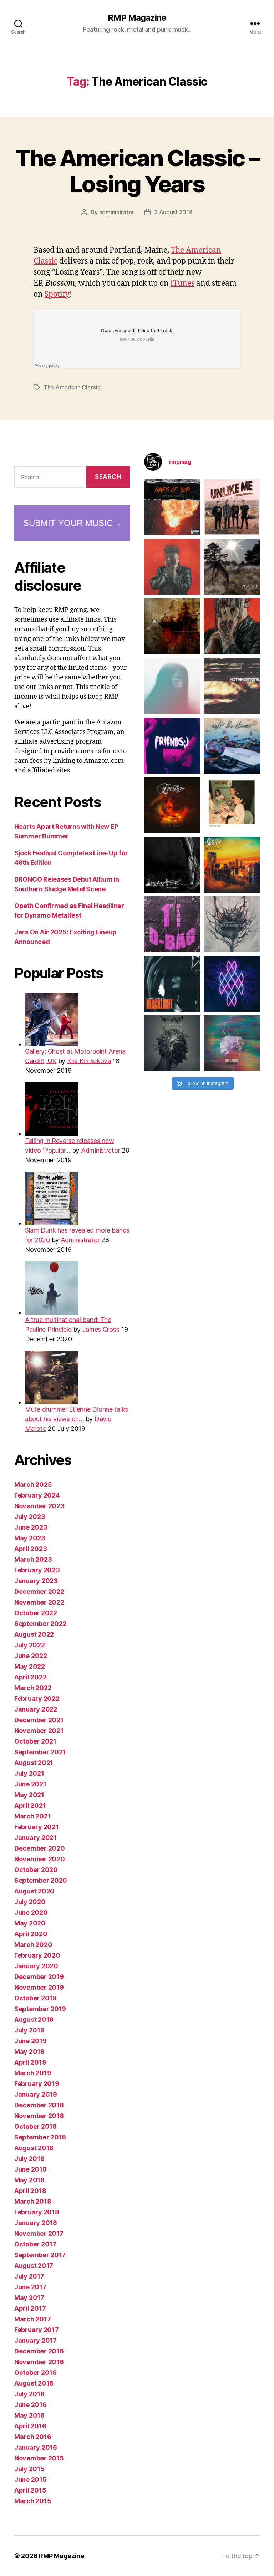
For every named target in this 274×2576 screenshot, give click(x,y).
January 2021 (35, 1838)
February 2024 (37, 1495)
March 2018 (33, 2201)
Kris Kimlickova (89, 1061)
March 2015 (33, 2501)
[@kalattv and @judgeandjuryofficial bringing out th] (172, 567)
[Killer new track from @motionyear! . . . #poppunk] (232, 1043)
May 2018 (29, 2180)
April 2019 (30, 2062)
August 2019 (34, 2019)
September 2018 (40, 2137)
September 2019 (40, 2009)
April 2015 (30, 2490)
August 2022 (34, 1634)
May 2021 (29, 1795)
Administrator (101, 1150)
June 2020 (31, 1912)
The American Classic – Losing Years (137, 171)
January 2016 (36, 2447)
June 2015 (31, 2480)
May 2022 (30, 1666)
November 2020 (40, 1859)
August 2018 (34, 2148)
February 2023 (37, 1570)
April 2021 (30, 1805)
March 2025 (33, 1485)
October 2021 (35, 1741)
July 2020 (30, 1902)
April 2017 (30, 2308)
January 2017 (35, 2340)
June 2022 (31, 1656)
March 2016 (33, 2437)
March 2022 (33, 1688)
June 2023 (31, 1527)
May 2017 (29, 2298)
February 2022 (37, 1698)
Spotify (57, 294)
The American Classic (72, 387)
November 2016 (39, 2362)
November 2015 (39, 2458)
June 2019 (31, 2041)
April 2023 (31, 1549)
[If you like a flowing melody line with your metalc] (232, 984)
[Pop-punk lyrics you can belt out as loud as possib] (232, 626)
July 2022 (30, 1645)
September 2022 (40, 1624)
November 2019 (39, 1987)
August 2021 (34, 1763)
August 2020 (34, 1891)
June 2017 (30, 2287)
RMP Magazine (137, 18)
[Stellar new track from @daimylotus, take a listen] (172, 924)
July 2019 (29, 2030)
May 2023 (30, 1538)
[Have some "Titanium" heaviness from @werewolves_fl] (172, 1043)
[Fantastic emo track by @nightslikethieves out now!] (232, 746)
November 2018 (39, 2116)
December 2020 (40, 1848)
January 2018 (36, 2223)
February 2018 (37, 2212)
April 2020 (31, 1934)
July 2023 (30, 1517)
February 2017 (37, 2330)
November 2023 (39, 1506)
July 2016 (29, 2394)
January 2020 (36, 1966)
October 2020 (36, 1870)
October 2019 (35, 1998)
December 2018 (39, 2105)
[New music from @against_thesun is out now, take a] (232, 567)
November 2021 (39, 1731)
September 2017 (40, 2255)
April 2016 (30, 2426)
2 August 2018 (173, 212)
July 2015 (29, 2469)
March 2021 (32, 1816)
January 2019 (36, 2094)
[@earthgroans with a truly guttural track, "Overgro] (172, 626)
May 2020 (30, 1923)
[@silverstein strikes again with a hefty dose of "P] (172, 686)
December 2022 (39, 1591)
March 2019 (33, 2073)
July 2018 (29, 2159)
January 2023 (36, 1581)
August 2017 (34, 2266)
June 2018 (31, 2169)
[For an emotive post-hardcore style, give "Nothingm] (232, 686)
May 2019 (29, 2052)
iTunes (182, 283)
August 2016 (34, 2383)
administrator (117, 212)
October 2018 (35, 2126)
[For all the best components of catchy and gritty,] (232, 507)
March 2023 (33, 1559)
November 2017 (39, 2233)
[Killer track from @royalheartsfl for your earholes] (172, 865)
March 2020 (33, 1945)
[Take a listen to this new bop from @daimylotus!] (172, 746)
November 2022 (39, 1602)
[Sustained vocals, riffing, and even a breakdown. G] (232, 865)
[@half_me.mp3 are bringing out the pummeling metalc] (172, 984)
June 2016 (31, 2405)
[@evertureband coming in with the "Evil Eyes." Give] (172, 805)
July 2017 (29, 2276)
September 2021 (40, 1752)
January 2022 (36, 1709)
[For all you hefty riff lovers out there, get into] (172, 507)
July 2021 (29, 1773)
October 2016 (35, 2373)
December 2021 (39, 1720)
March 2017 (32, 2319)
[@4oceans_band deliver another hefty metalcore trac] (232, 924)
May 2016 (29, 2415)
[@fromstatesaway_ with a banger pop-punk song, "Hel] (232, 805)
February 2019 (37, 2084)
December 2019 (39, 1977)
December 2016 (39, 2351)
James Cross (101, 1329)
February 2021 (37, 1827)
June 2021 (30, 1784)
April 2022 (30, 1677)
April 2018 (30, 2191)
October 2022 (36, 1613)
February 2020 (37, 1955)
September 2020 (41, 1880)
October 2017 (35, 2244)
